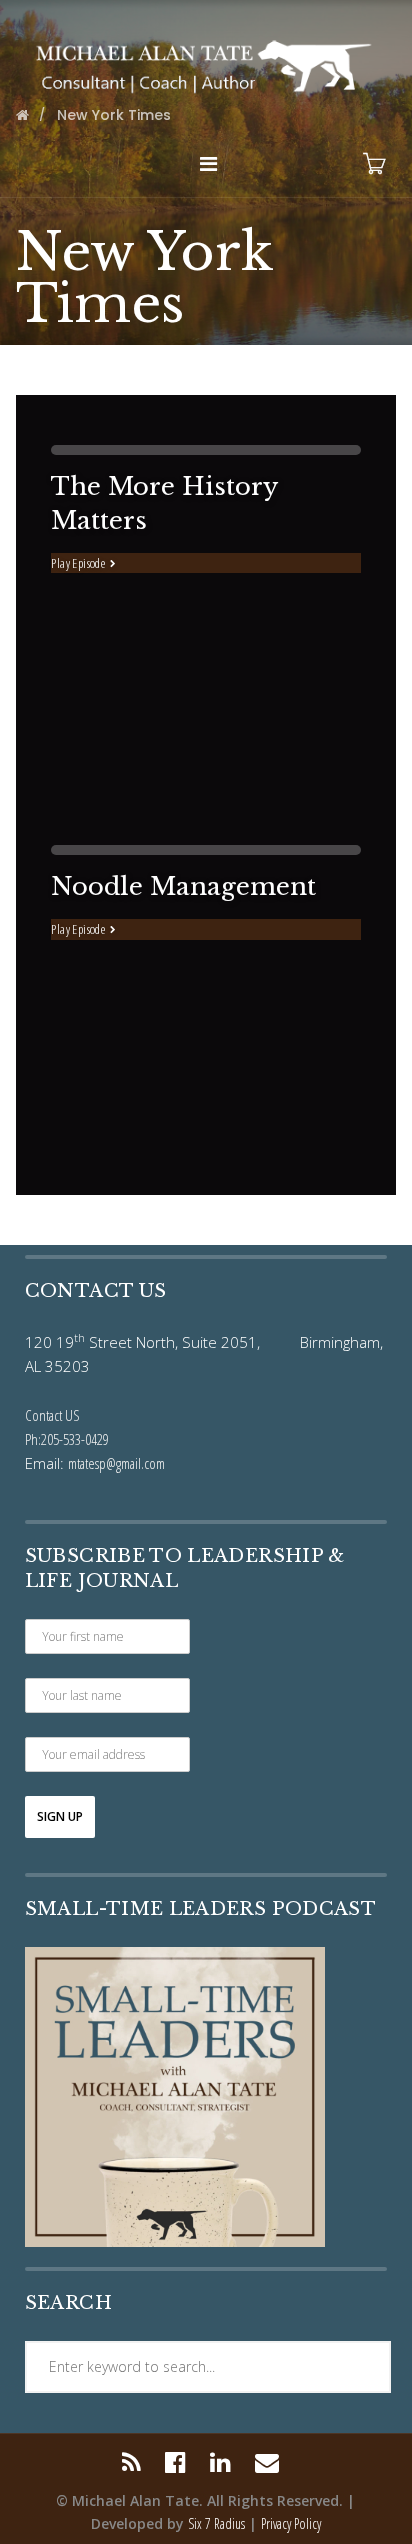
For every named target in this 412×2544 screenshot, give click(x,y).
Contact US (52, 1415)
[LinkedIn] (220, 2462)
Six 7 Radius (216, 2523)
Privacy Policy (291, 2523)
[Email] (267, 2462)
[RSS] (136, 2462)
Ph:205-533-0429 (67, 1439)
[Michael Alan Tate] (205, 64)
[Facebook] (175, 2462)
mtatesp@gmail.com (116, 1463)
